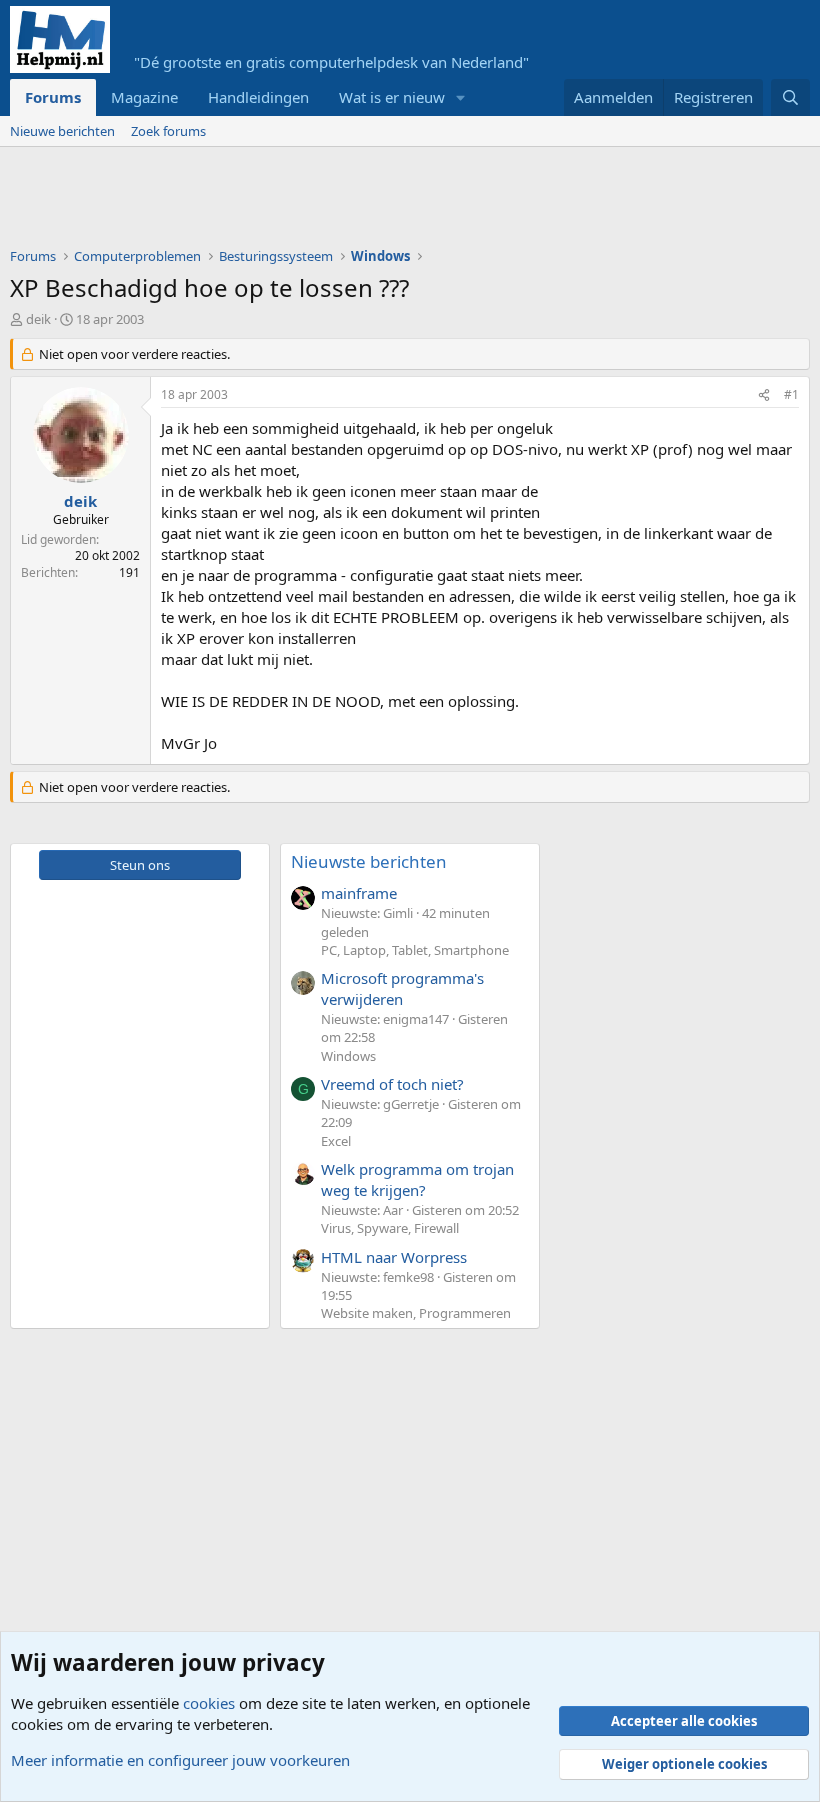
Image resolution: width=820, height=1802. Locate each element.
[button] (461, 97)
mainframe (359, 893)
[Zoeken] (790, 97)
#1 (791, 394)
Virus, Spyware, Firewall (390, 1228)
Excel (336, 1141)
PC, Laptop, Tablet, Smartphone (415, 950)
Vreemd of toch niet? (392, 1084)
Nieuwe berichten (62, 131)
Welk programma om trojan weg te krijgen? (417, 1179)
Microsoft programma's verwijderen (402, 988)
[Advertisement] (374, 202)
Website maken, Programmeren (416, 1313)
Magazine (144, 97)
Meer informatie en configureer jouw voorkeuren (180, 1760)
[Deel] (764, 395)
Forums (53, 97)
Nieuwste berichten (369, 861)
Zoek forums (168, 131)
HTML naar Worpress (394, 1257)
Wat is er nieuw (392, 97)
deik (38, 319)
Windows (348, 1056)
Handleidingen (258, 97)
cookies (209, 1703)
